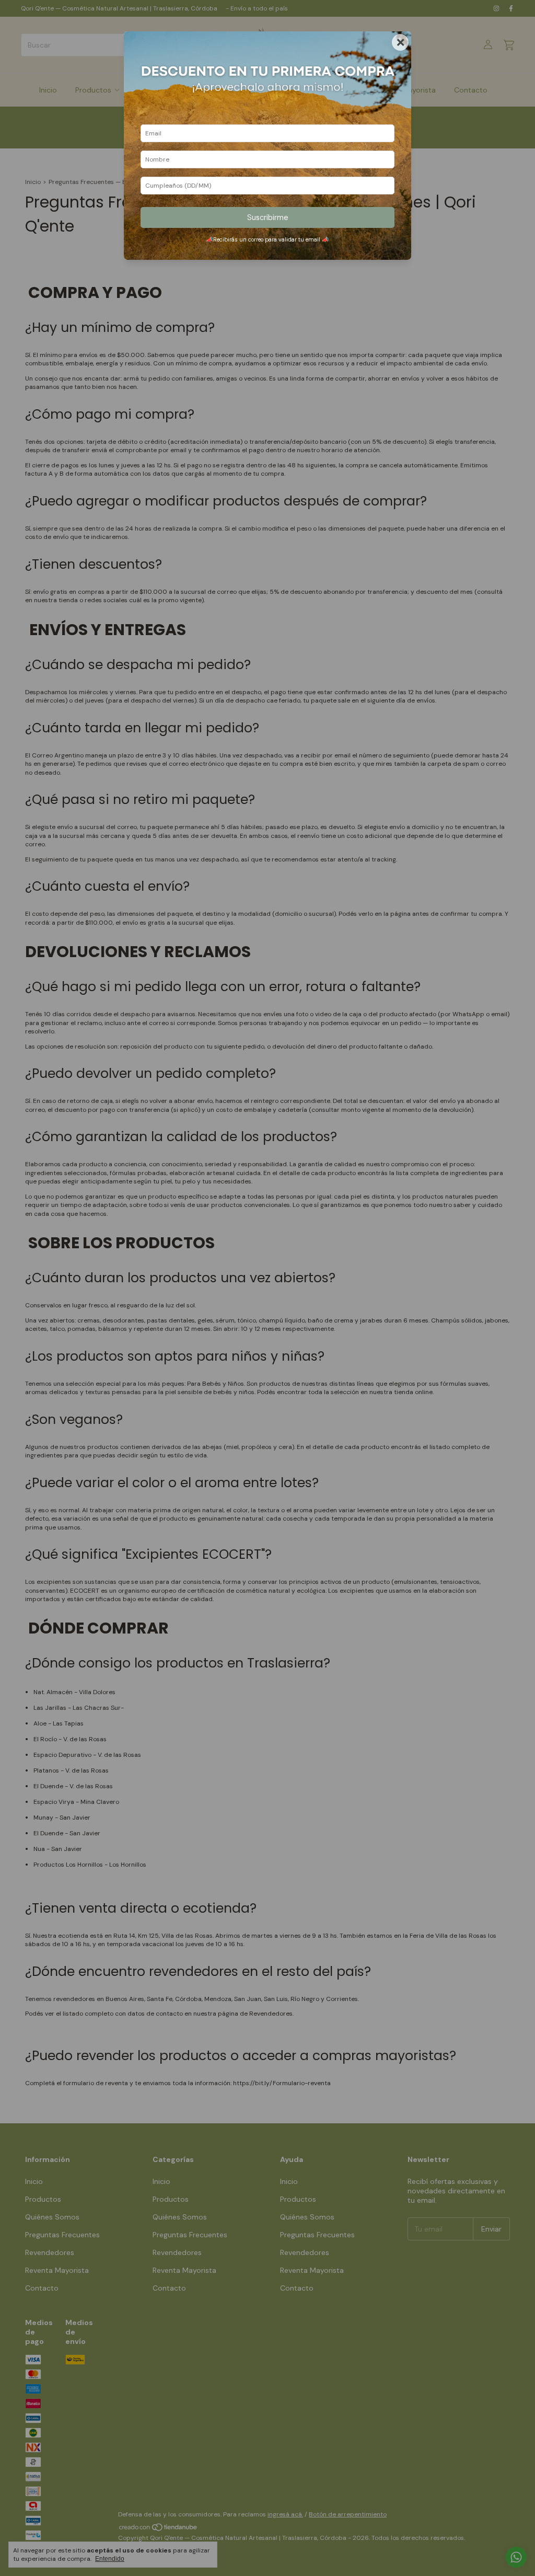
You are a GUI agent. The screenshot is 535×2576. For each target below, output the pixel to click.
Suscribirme (268, 217)
